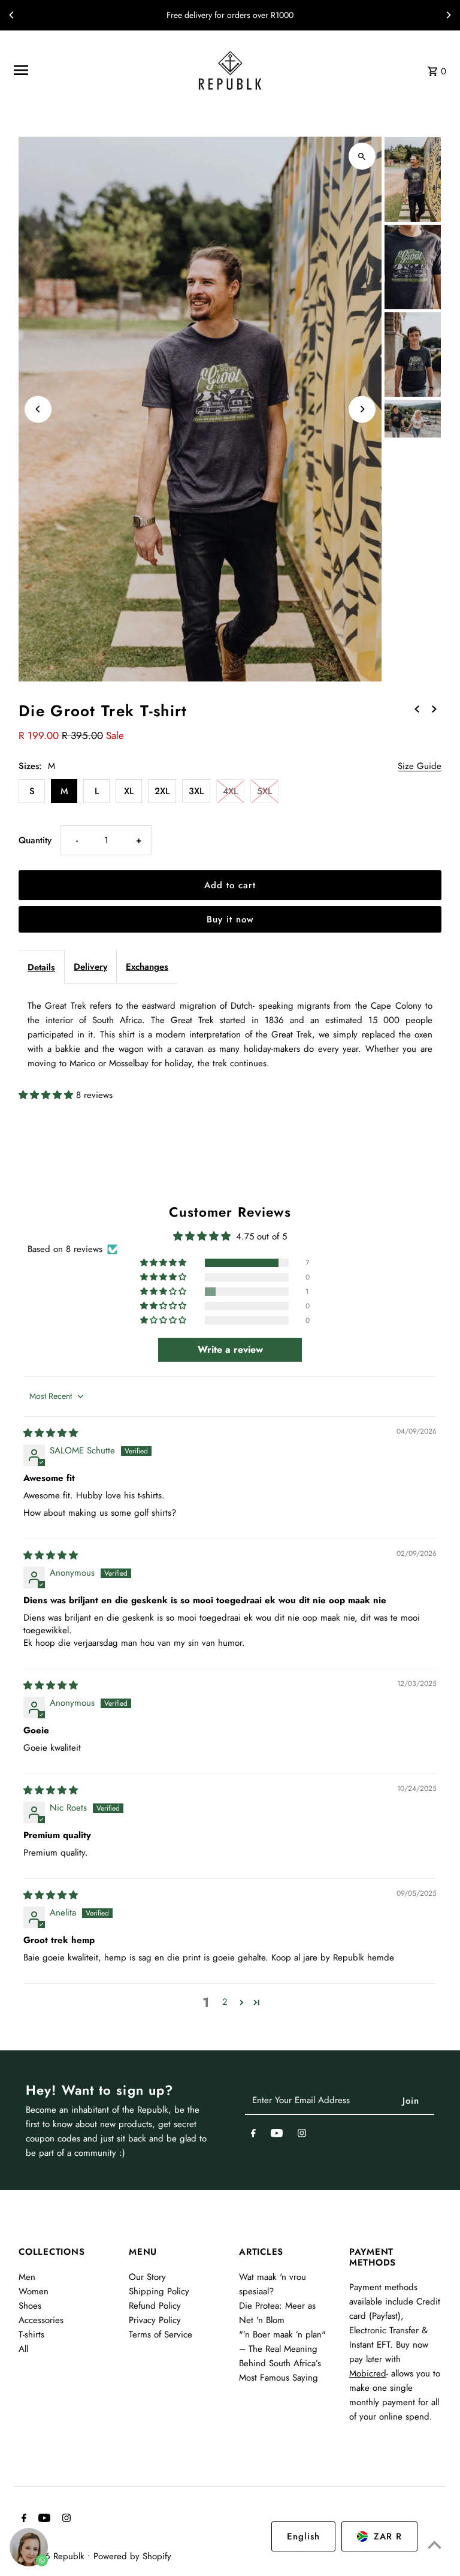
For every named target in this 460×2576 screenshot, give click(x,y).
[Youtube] (277, 2135)
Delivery (90, 967)
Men (27, 2277)
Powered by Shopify (132, 2556)
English (303, 2536)
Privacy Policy (155, 2320)
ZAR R (388, 2536)
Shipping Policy (159, 2291)
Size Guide (420, 767)
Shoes (30, 2306)
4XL (230, 791)
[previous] (417, 708)
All (23, 2349)
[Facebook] (253, 2135)
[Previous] (12, 15)
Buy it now (230, 919)
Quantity (35, 840)
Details (41, 967)
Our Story (147, 2277)
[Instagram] (302, 2135)
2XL (162, 791)
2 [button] (225, 2002)
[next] (434, 708)
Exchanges (147, 967)
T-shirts (31, 2334)
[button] (47, 1095)
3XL (196, 791)
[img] (51, 1433)
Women (34, 2291)
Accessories (41, 2320)
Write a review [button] (230, 1349)
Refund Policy (155, 2306)
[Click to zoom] (362, 156)
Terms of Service (161, 2334)
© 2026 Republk (53, 2556)
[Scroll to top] (435, 2545)
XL (129, 791)
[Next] (448, 15)
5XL (264, 791)
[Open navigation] (95, 70)
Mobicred (368, 2373)
